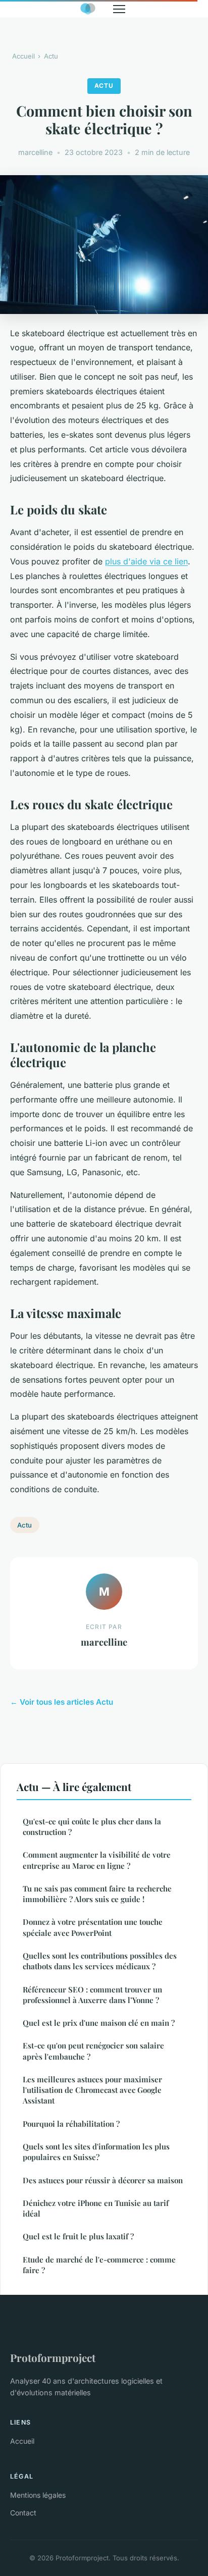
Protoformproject (53, 2357)
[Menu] (119, 9)
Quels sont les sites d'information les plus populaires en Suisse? (96, 2152)
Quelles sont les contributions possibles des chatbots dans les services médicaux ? (100, 1961)
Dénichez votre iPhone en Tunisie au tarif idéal (96, 2208)
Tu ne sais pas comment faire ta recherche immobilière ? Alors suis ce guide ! (97, 1894)
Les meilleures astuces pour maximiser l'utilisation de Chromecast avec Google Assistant (92, 2090)
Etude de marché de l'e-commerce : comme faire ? (99, 2265)
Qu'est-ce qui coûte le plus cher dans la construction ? (92, 1827)
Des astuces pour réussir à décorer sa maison (103, 2180)
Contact (23, 2513)
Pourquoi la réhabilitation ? (71, 2124)
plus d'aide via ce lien (146, 561)
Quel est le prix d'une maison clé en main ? (99, 2023)
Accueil (23, 56)
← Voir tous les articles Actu (62, 1702)
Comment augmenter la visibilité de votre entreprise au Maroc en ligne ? (97, 1860)
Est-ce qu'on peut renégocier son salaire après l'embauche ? (93, 2051)
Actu (51, 56)
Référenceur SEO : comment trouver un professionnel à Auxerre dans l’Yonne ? (92, 1995)
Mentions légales (38, 2495)
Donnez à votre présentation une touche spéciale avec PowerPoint (93, 1927)
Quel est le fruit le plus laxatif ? (78, 2236)
